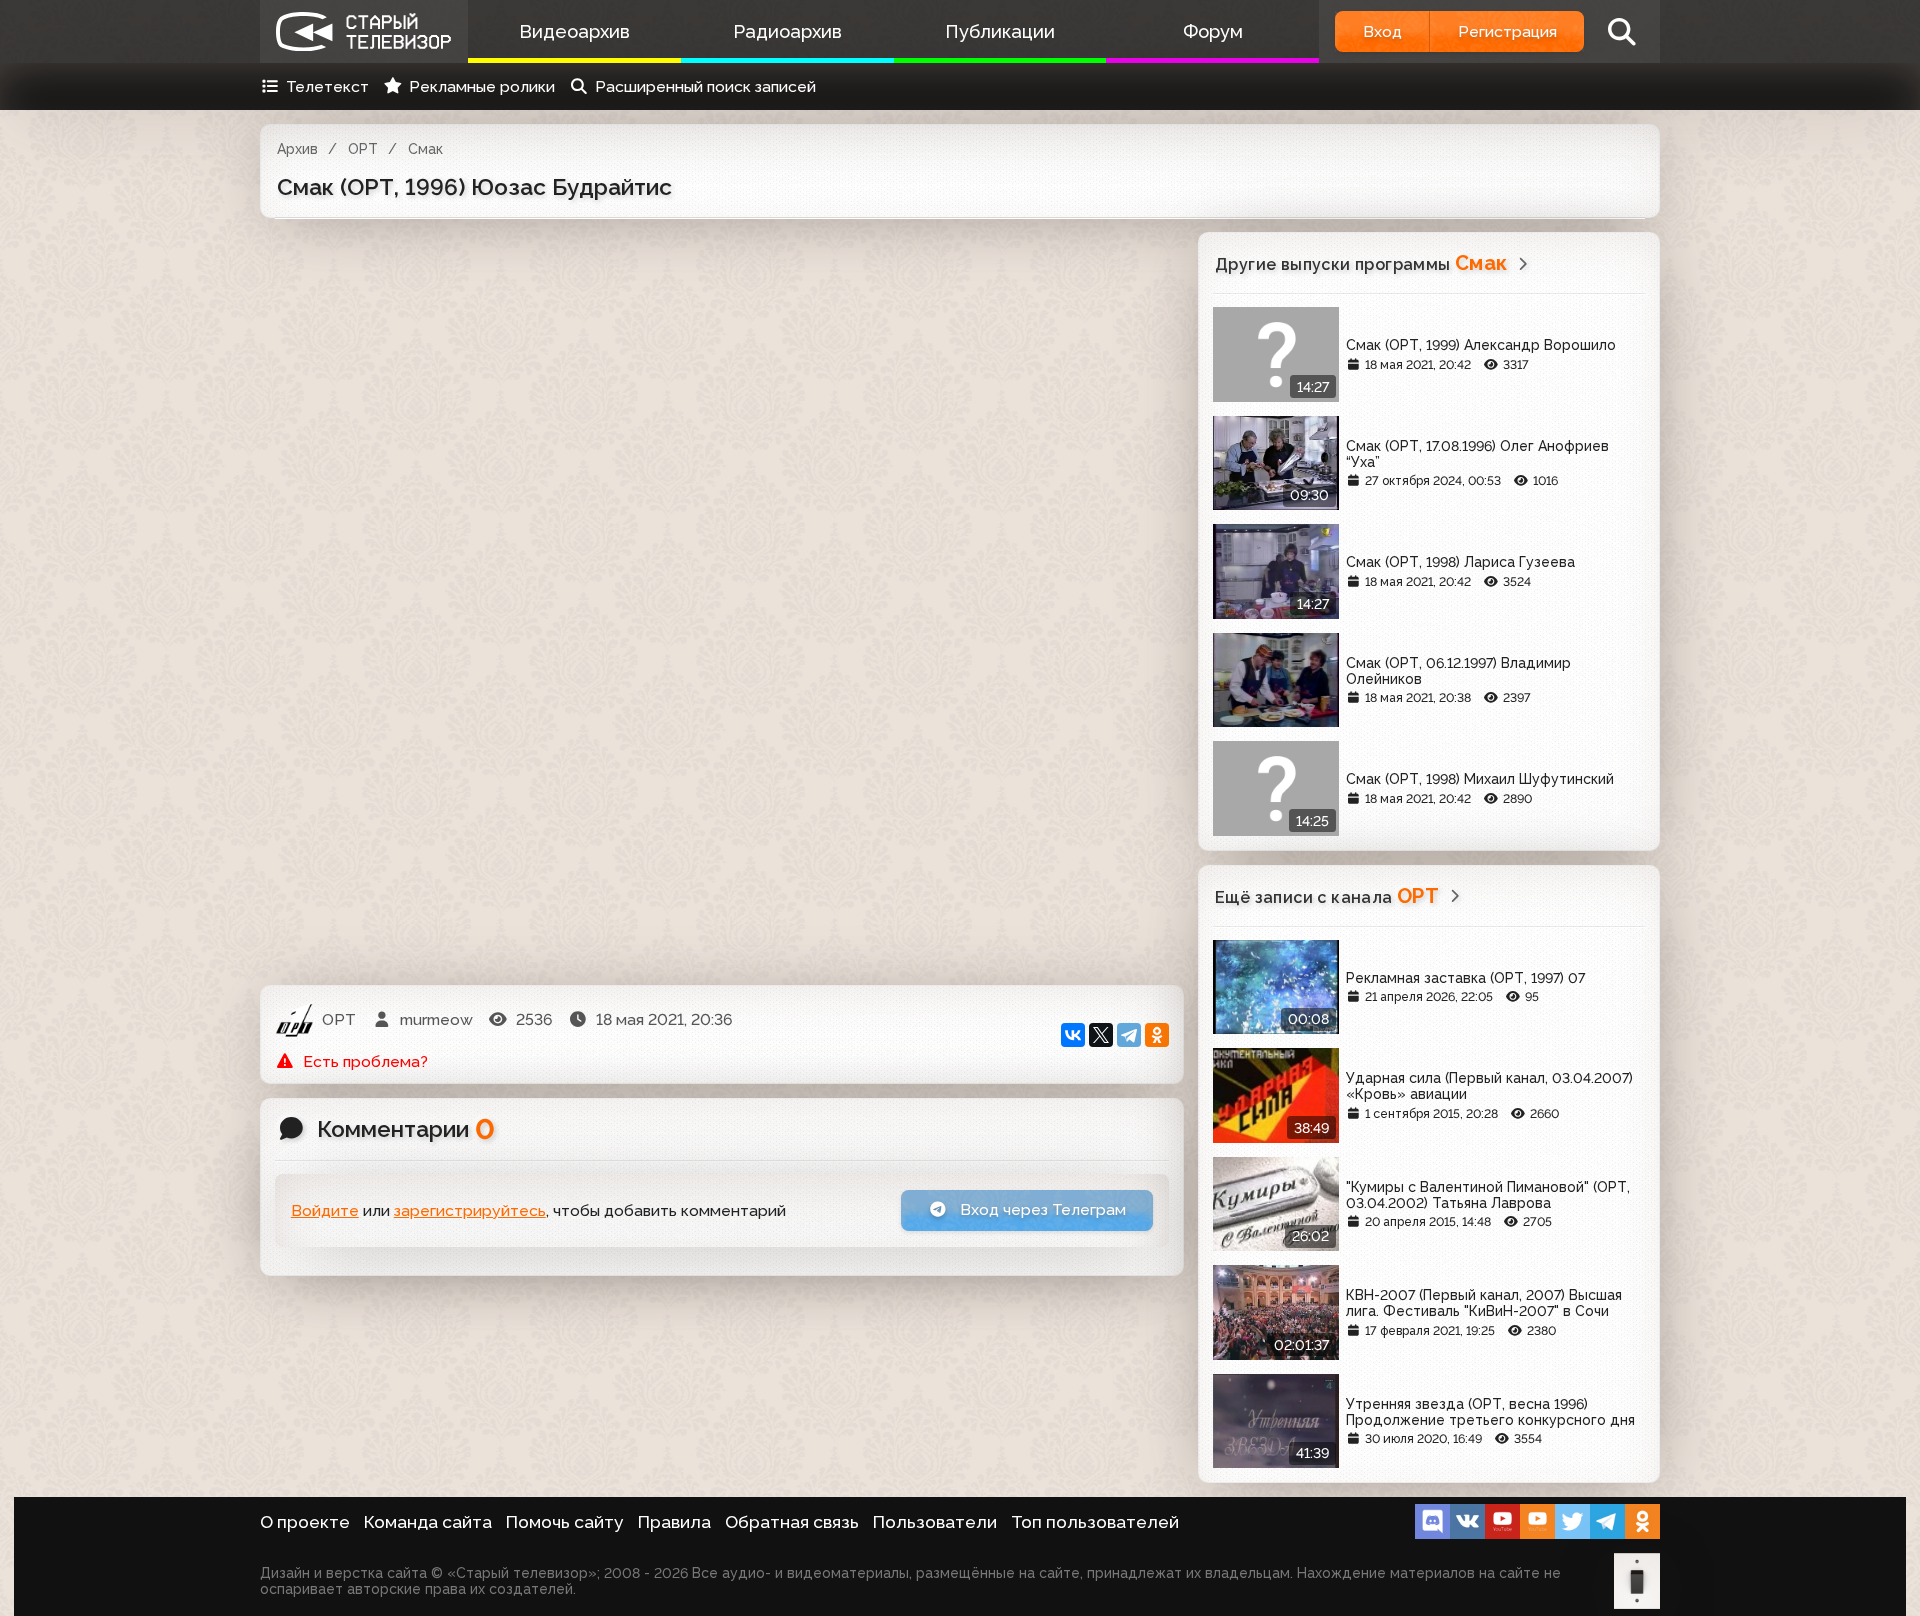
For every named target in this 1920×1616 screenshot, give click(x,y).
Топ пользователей (1095, 1522)
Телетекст (327, 86)
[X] (1101, 1035)
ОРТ (363, 149)
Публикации (1000, 31)
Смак (425, 149)
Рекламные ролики (482, 86)
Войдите (325, 1210)
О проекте (305, 1522)
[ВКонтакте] (1073, 1035)
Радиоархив (787, 31)
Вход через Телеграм (1041, 1209)
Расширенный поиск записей (705, 86)
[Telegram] (1129, 1035)
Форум (1213, 31)
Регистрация (1507, 31)
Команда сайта (428, 1522)
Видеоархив (574, 31)
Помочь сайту (565, 1522)
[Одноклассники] (1157, 1035)
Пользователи (935, 1522)
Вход (1382, 31)
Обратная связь (792, 1522)
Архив (297, 149)
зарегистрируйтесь (470, 1210)
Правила (674, 1522)
